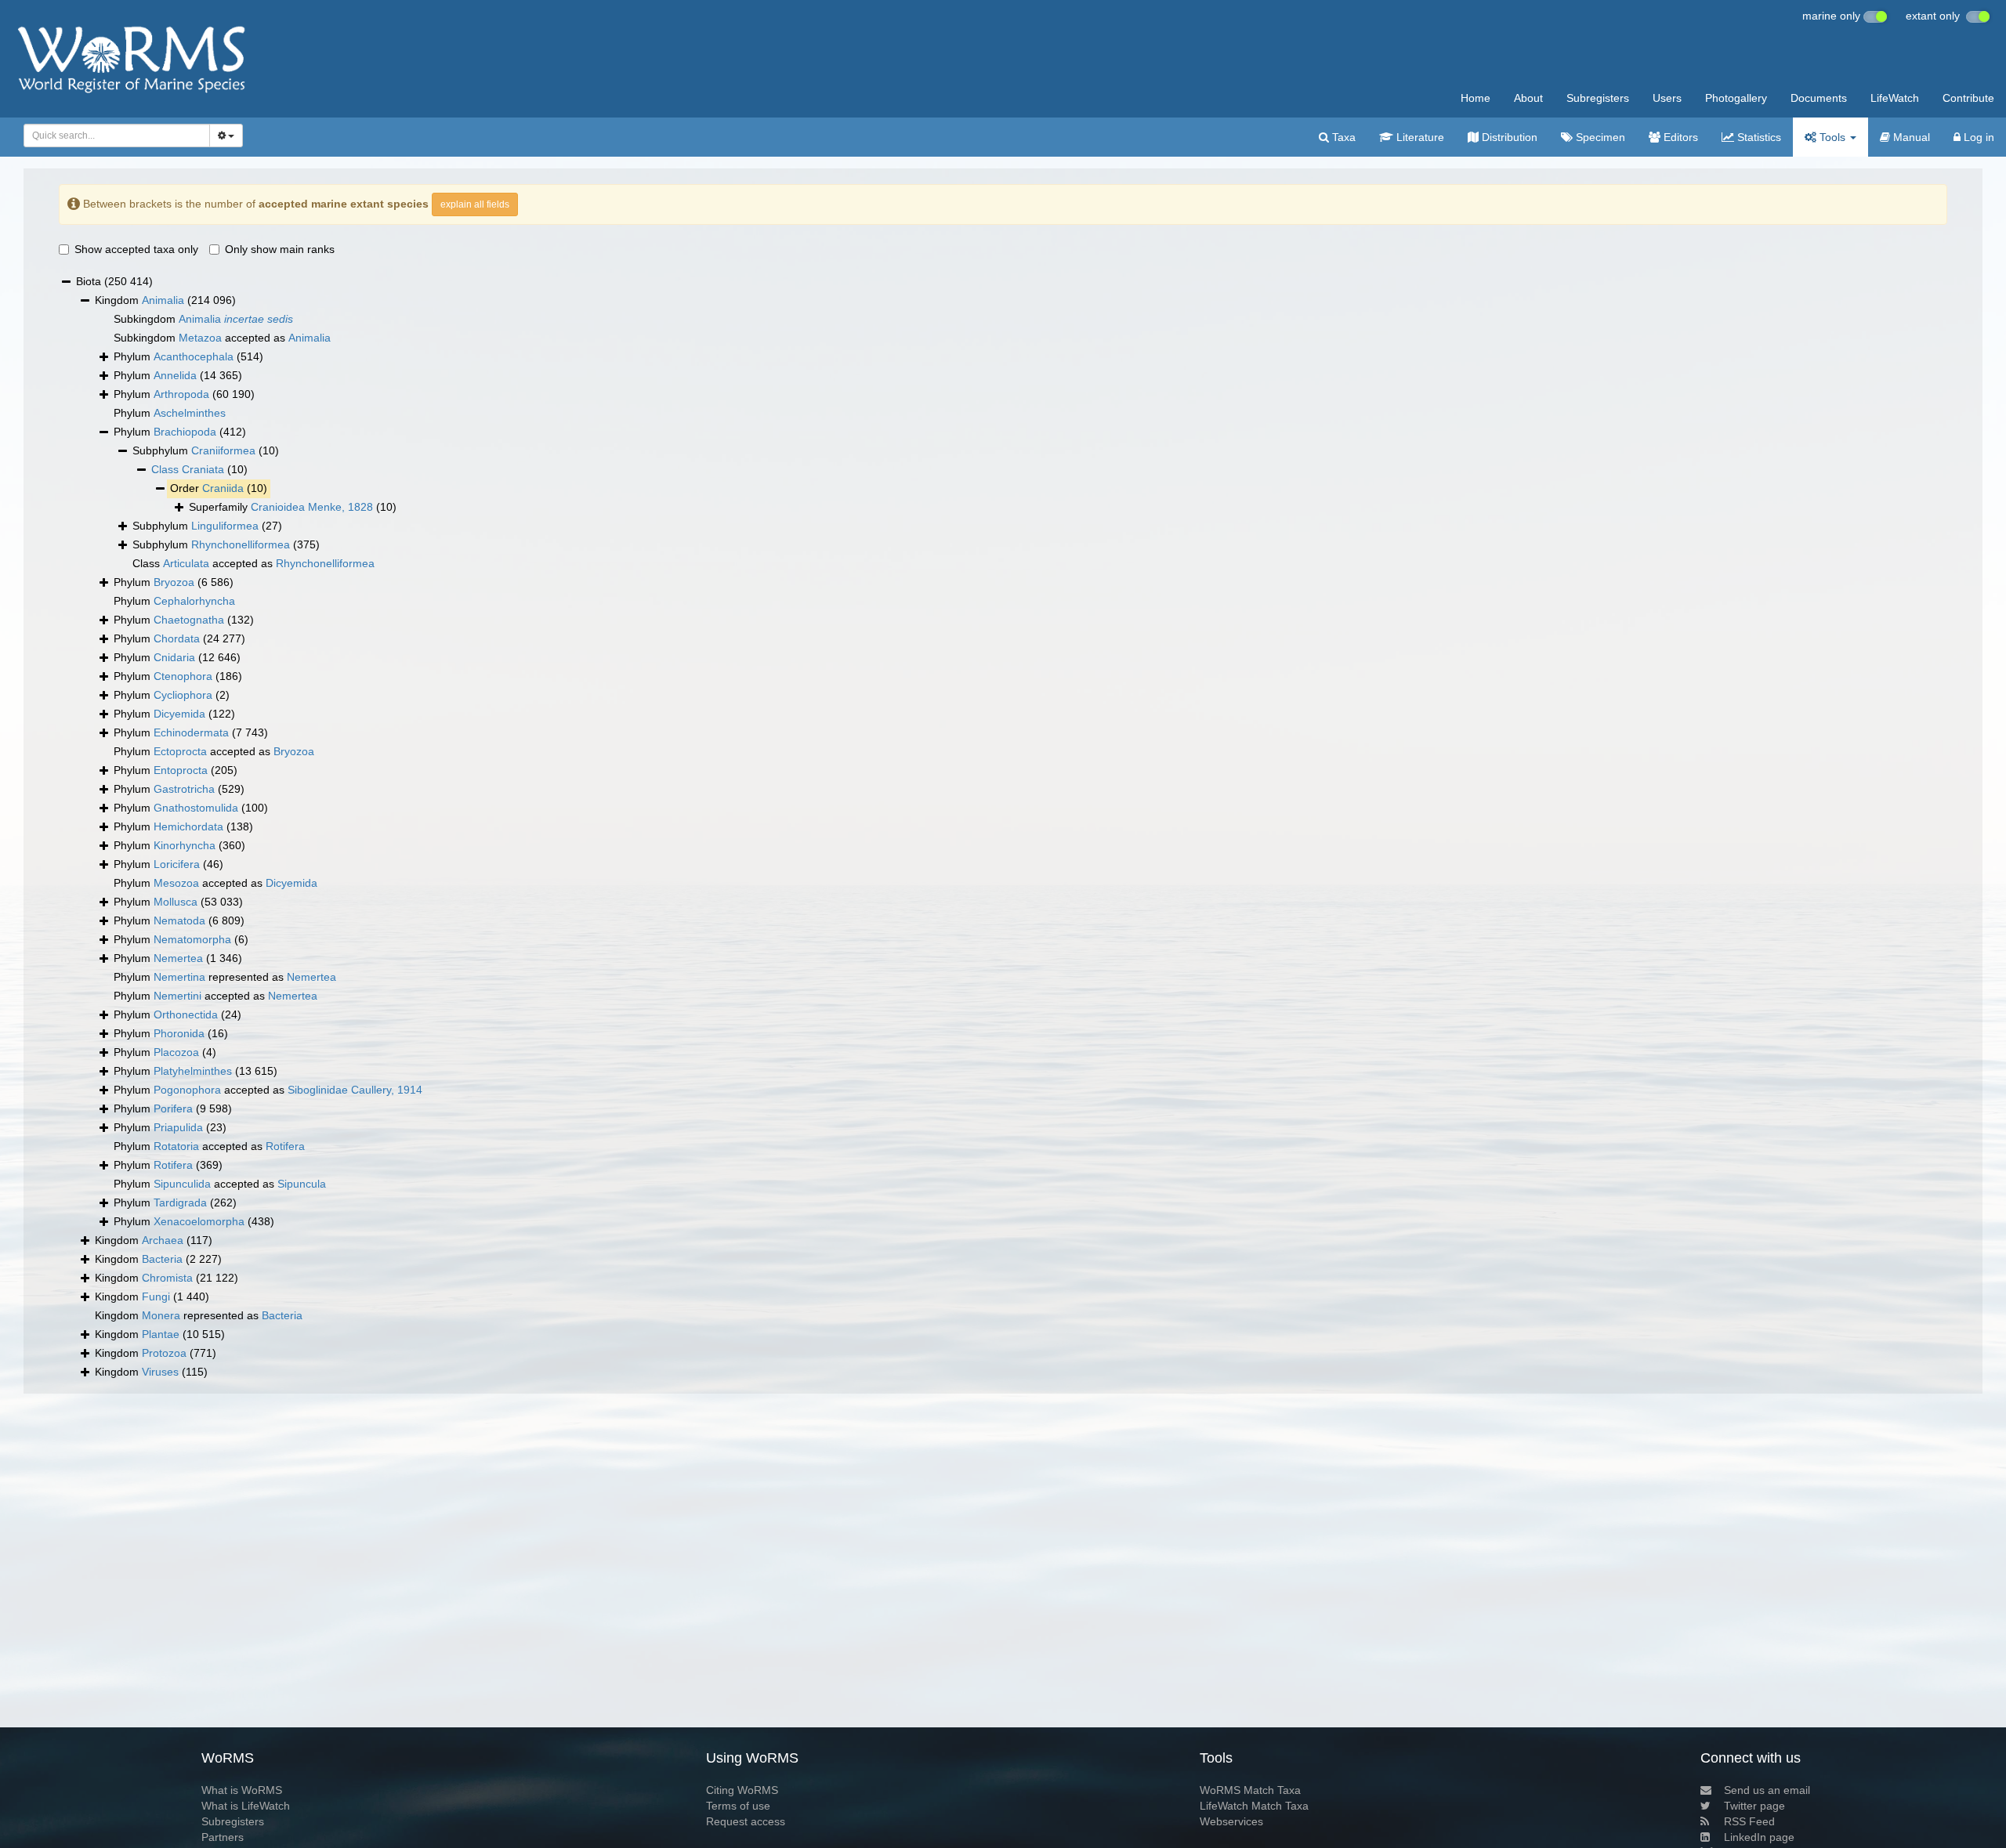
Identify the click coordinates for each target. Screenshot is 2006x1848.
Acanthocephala (194, 356)
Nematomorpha (192, 939)
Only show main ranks (280, 249)
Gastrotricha (184, 789)
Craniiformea (223, 450)
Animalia (163, 300)
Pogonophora (187, 1090)
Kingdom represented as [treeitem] (199, 1315)
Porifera (173, 1108)
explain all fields (475, 204)
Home (1476, 98)
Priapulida (178, 1127)
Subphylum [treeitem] (206, 450)
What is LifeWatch (246, 1806)
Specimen (1599, 137)
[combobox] (117, 136)
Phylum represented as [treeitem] (225, 977)
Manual (1910, 137)
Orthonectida (186, 1014)
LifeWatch (1895, 98)
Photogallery (1736, 98)
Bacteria (162, 1259)
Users (1667, 98)
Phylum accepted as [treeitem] (214, 751)
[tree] (1003, 827)
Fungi (156, 1296)
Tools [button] (1832, 137)
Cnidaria (174, 657)
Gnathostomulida (196, 808)
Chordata (177, 638)
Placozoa (176, 1052)
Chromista (167, 1278)
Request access (746, 1821)
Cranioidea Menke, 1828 (312, 507)
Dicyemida (179, 714)
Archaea (163, 1240)
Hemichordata (188, 826)
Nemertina (179, 977)
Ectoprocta (180, 751)
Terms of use (738, 1806)
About (1528, 98)
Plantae (161, 1334)
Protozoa (164, 1353)
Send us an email (1767, 1790)
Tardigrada (180, 1202)
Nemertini (177, 996)
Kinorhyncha (185, 845)
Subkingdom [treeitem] (203, 319)
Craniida (223, 488)
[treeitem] (199, 470)
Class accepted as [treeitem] (253, 563)
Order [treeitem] (219, 488)
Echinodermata (191, 732)
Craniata (203, 469)
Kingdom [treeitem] (165, 300)
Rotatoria (176, 1146)
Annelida (175, 375)
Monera (161, 1315)
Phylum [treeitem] (188, 356)
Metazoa (200, 338)
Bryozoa (174, 582)
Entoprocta (181, 770)
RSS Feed (1749, 1821)
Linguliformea (225, 526)
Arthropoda (181, 394)
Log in (1977, 137)
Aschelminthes (190, 413)
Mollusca (176, 902)
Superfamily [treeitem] (293, 507)
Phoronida (179, 1033)
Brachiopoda (185, 432)
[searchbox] (112, 136)
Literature (1419, 137)
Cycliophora (183, 695)
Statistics (1758, 137)
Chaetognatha (189, 620)
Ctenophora (183, 676)
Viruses (160, 1372)
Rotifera (285, 1146)
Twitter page (1754, 1806)
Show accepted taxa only (136, 249)
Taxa (1342, 137)
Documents (1819, 98)
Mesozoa (176, 883)
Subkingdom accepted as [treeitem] (222, 338)
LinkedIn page (1759, 1837)
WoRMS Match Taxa (1250, 1790)
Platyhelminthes (193, 1071)
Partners (223, 1837)
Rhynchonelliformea (241, 544)
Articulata (186, 563)
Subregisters (1598, 98)
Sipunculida (182, 1184)
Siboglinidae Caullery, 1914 (355, 1090)
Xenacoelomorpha (199, 1221)
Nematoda (179, 920)
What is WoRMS (242, 1790)
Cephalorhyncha (194, 601)
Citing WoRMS (742, 1790)
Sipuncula (302, 1184)
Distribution (1508, 137)
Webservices (1231, 1821)
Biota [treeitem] (114, 281)
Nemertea (178, 958)
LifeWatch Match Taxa (1254, 1806)
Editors (1679, 137)
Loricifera (177, 864)
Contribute (1968, 98)
